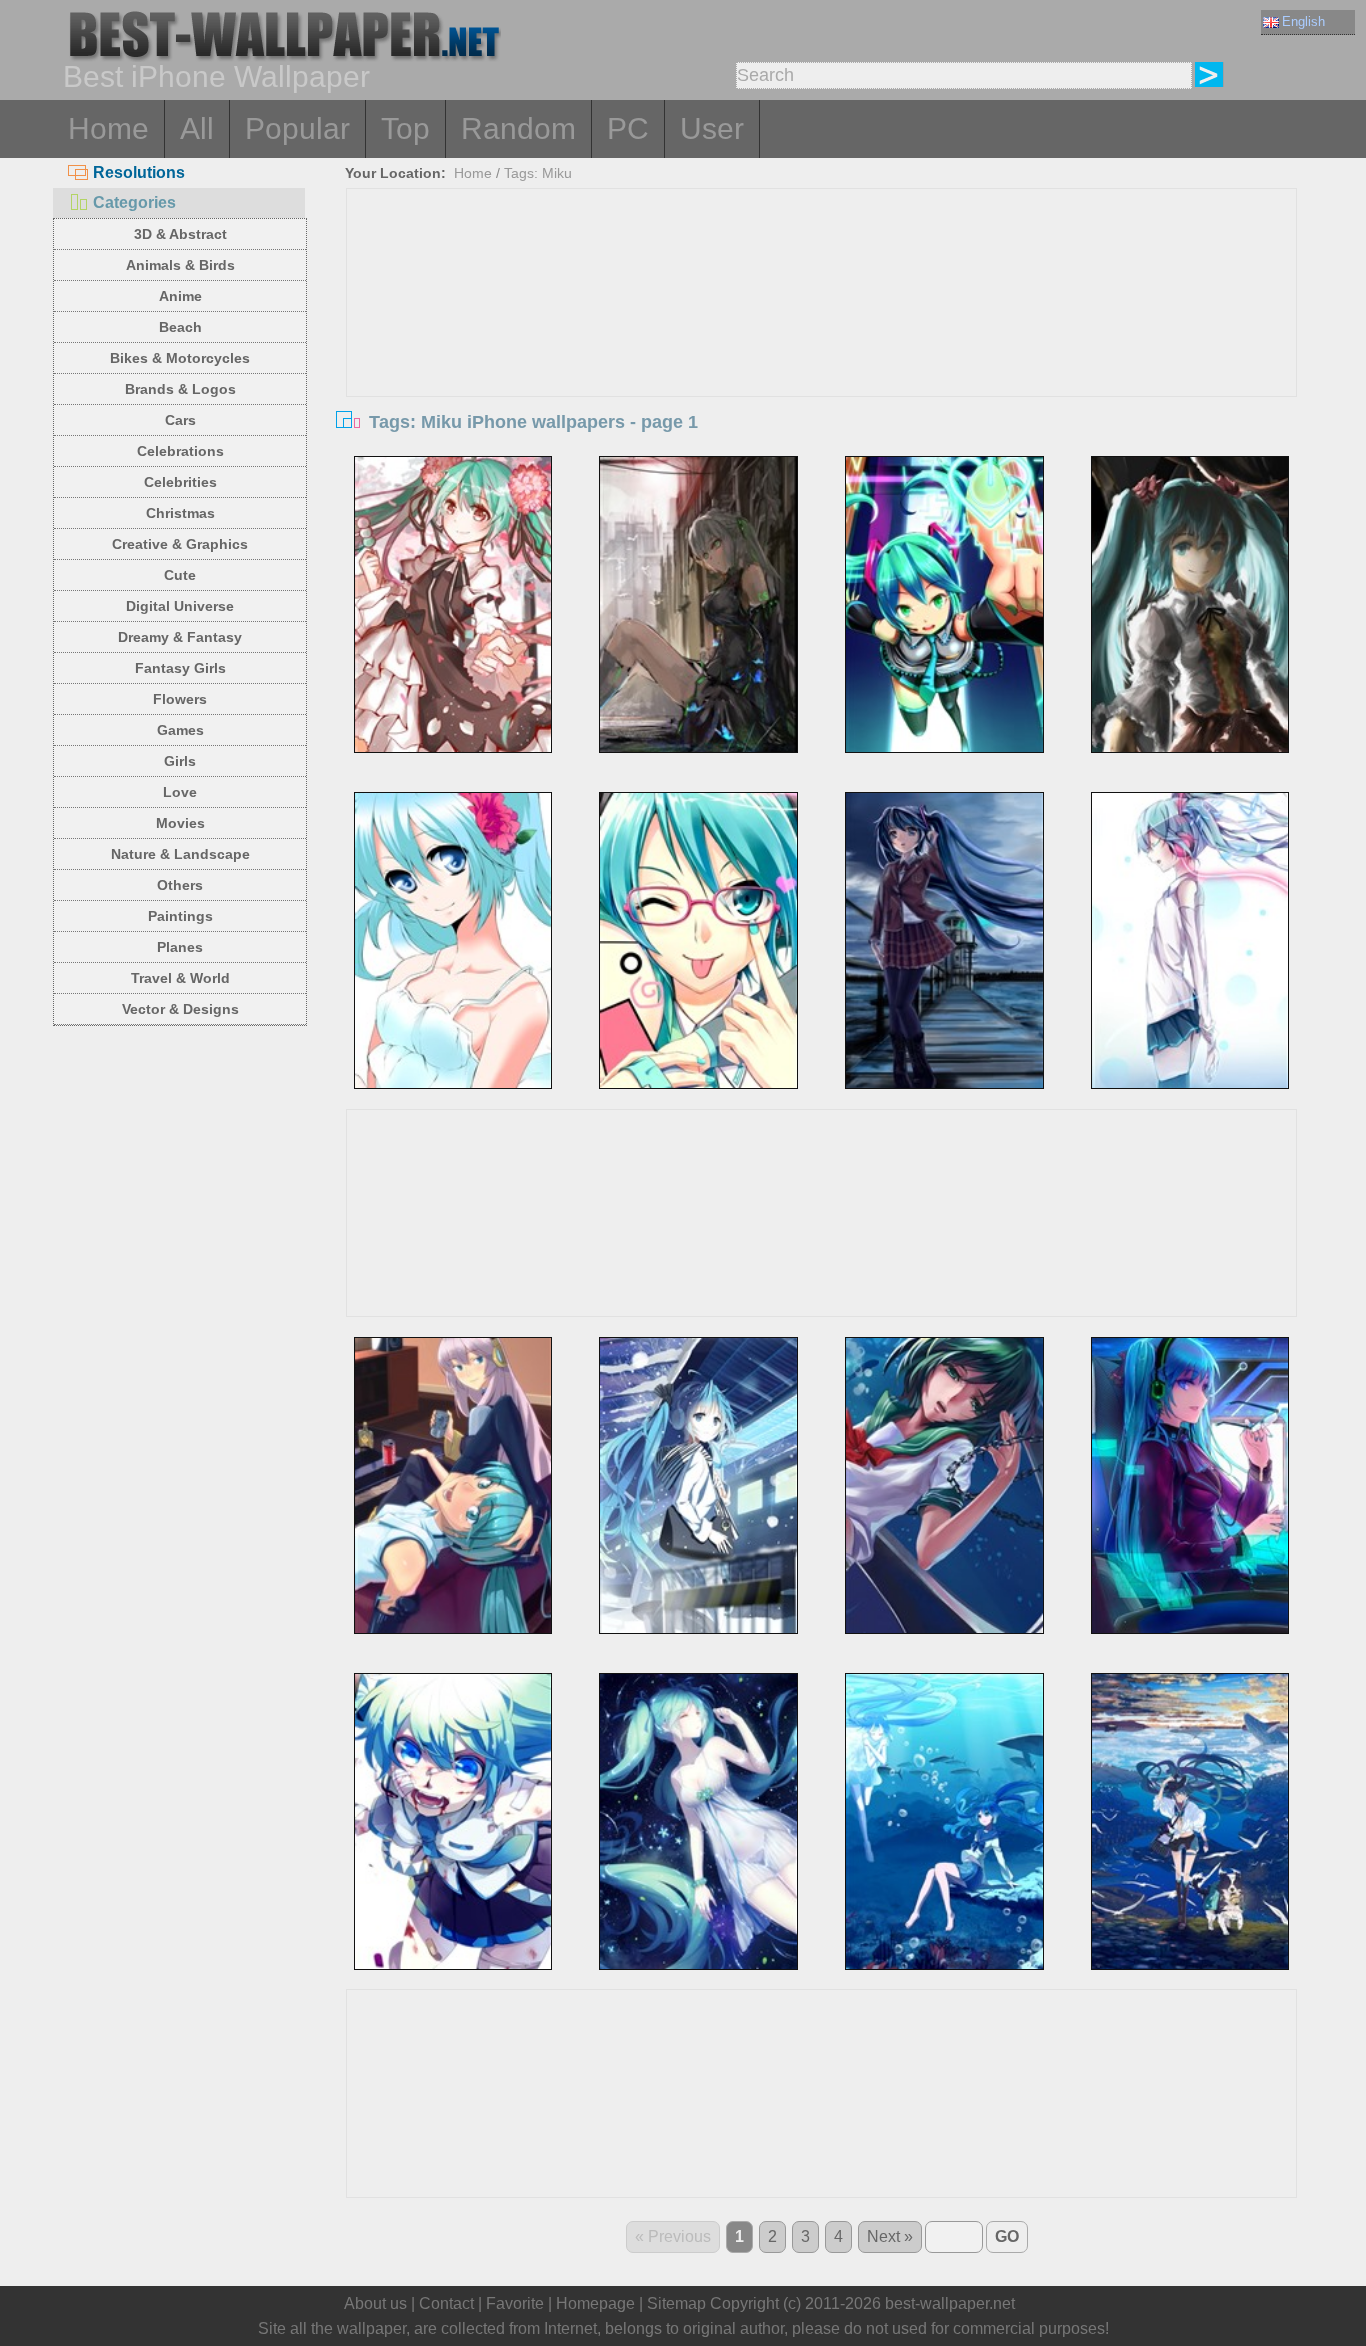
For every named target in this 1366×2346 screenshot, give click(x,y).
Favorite (515, 2303)
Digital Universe (180, 606)
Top (405, 128)
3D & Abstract (180, 234)
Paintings (180, 916)
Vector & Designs (180, 1009)
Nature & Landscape (180, 854)
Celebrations (180, 451)
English (1303, 21)
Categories (134, 202)
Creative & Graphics (180, 544)
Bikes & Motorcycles (180, 358)
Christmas (180, 513)
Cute (180, 575)
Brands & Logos (180, 389)
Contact (446, 2303)
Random (518, 128)
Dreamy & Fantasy (180, 637)
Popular (297, 128)
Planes (180, 947)
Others (180, 885)
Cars (180, 420)
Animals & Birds (180, 265)
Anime (180, 296)
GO (1007, 2236)
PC (628, 128)
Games (180, 730)
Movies (180, 823)
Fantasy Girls (180, 668)
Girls (180, 761)
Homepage (595, 2303)
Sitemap (676, 2303)
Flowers (180, 699)
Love (180, 792)
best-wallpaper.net (950, 2303)
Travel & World (180, 978)
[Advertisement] (822, 339)
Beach (180, 327)
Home (108, 128)
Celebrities (180, 482)
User (712, 128)
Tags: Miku (538, 173)
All (197, 128)
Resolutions (139, 172)
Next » (890, 2236)
